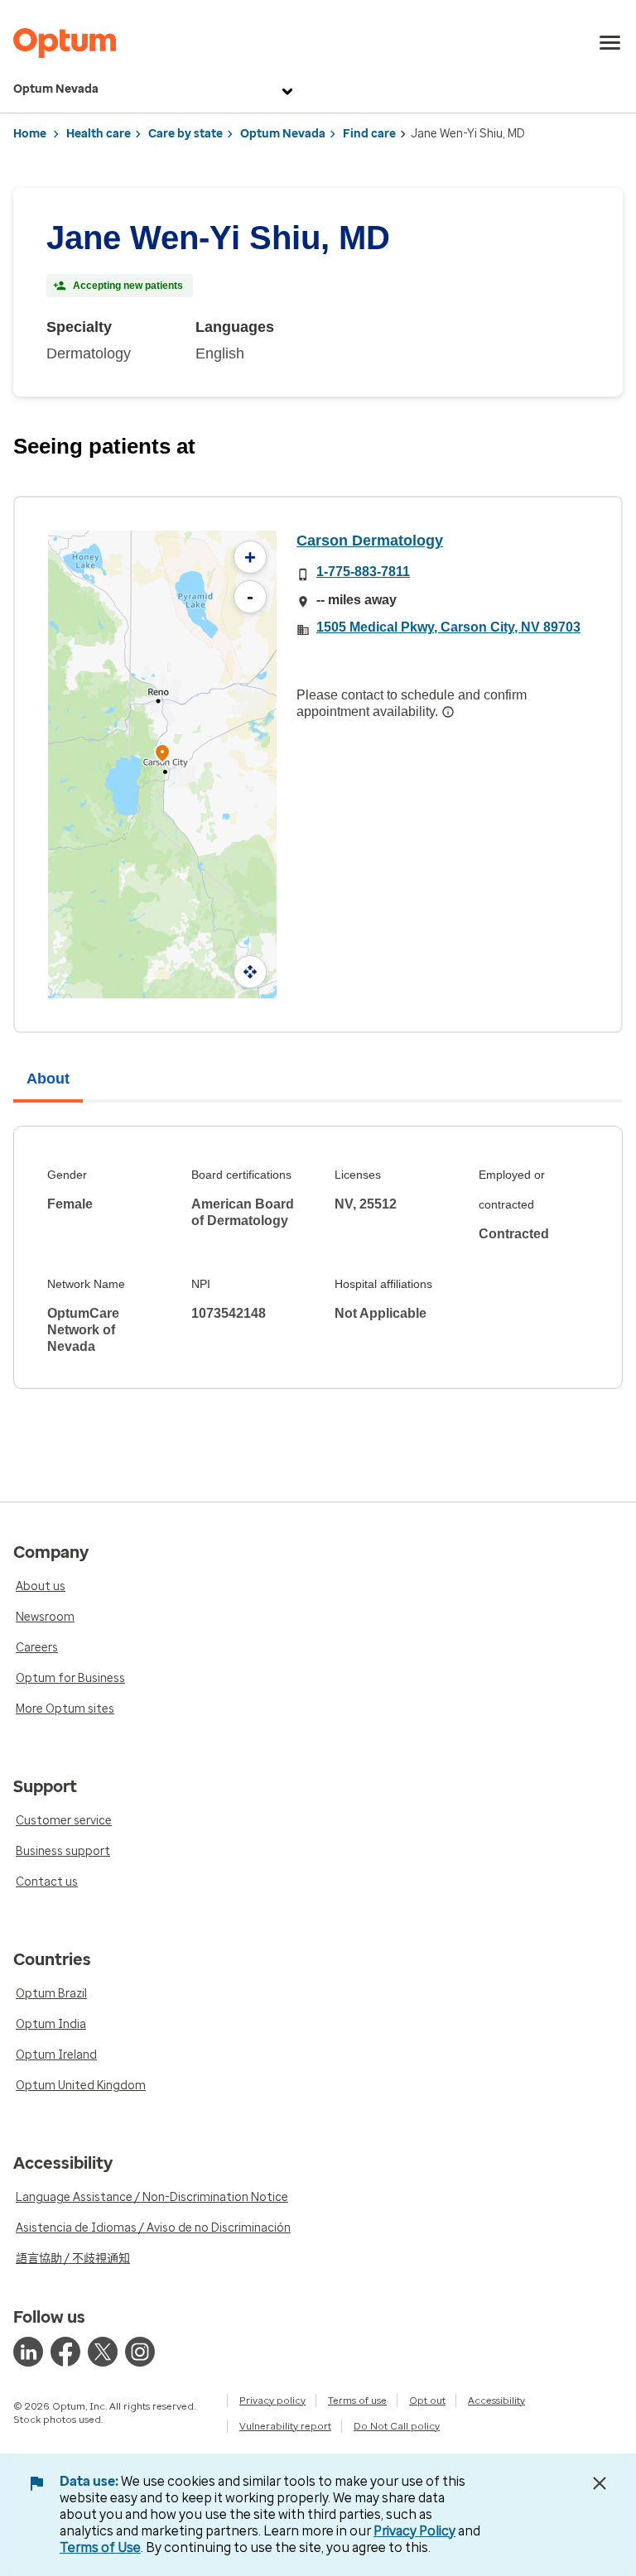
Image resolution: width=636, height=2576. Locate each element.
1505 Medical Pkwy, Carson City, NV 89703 (448, 627)
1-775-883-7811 (363, 572)
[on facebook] (65, 2352)
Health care (99, 134)
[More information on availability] (448, 712)
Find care (369, 134)
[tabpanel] (318, 1257)
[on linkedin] (28, 2352)
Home (30, 134)
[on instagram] (140, 2352)
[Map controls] (250, 972)
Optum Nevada (56, 89)
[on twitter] (103, 2352)
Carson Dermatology (370, 541)
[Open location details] (162, 755)
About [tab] (48, 1079)
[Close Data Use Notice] (600, 2483)
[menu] (610, 43)
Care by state (185, 134)
